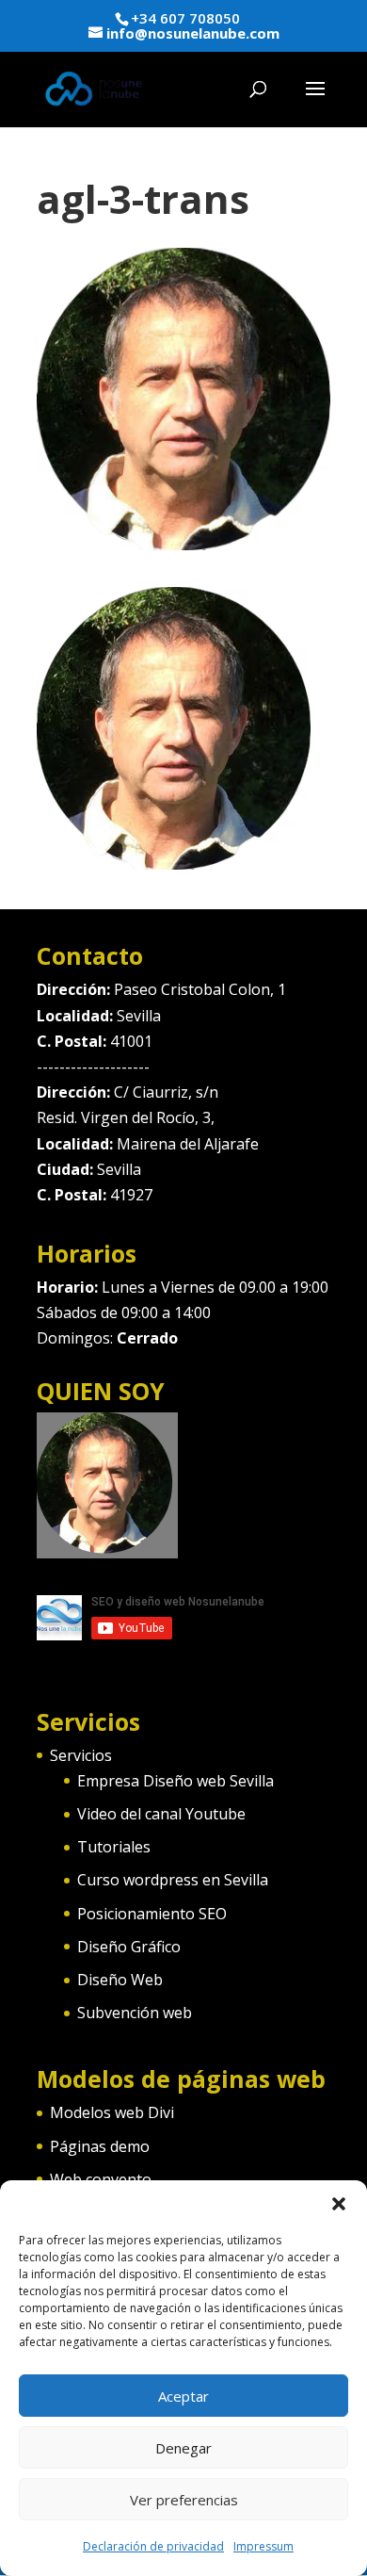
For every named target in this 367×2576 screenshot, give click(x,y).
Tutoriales (114, 1847)
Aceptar (183, 2396)
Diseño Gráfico (129, 1947)
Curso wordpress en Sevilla (173, 1880)
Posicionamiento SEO (152, 1914)
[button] (339, 2204)
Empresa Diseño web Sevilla (176, 1781)
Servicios (81, 1755)
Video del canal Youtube (161, 1814)
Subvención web (135, 2013)
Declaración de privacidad (153, 2546)
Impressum (263, 2546)
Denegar (183, 2448)
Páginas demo (100, 2146)
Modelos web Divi (112, 2112)
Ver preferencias (184, 2500)
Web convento (101, 2179)
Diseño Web (120, 1980)
